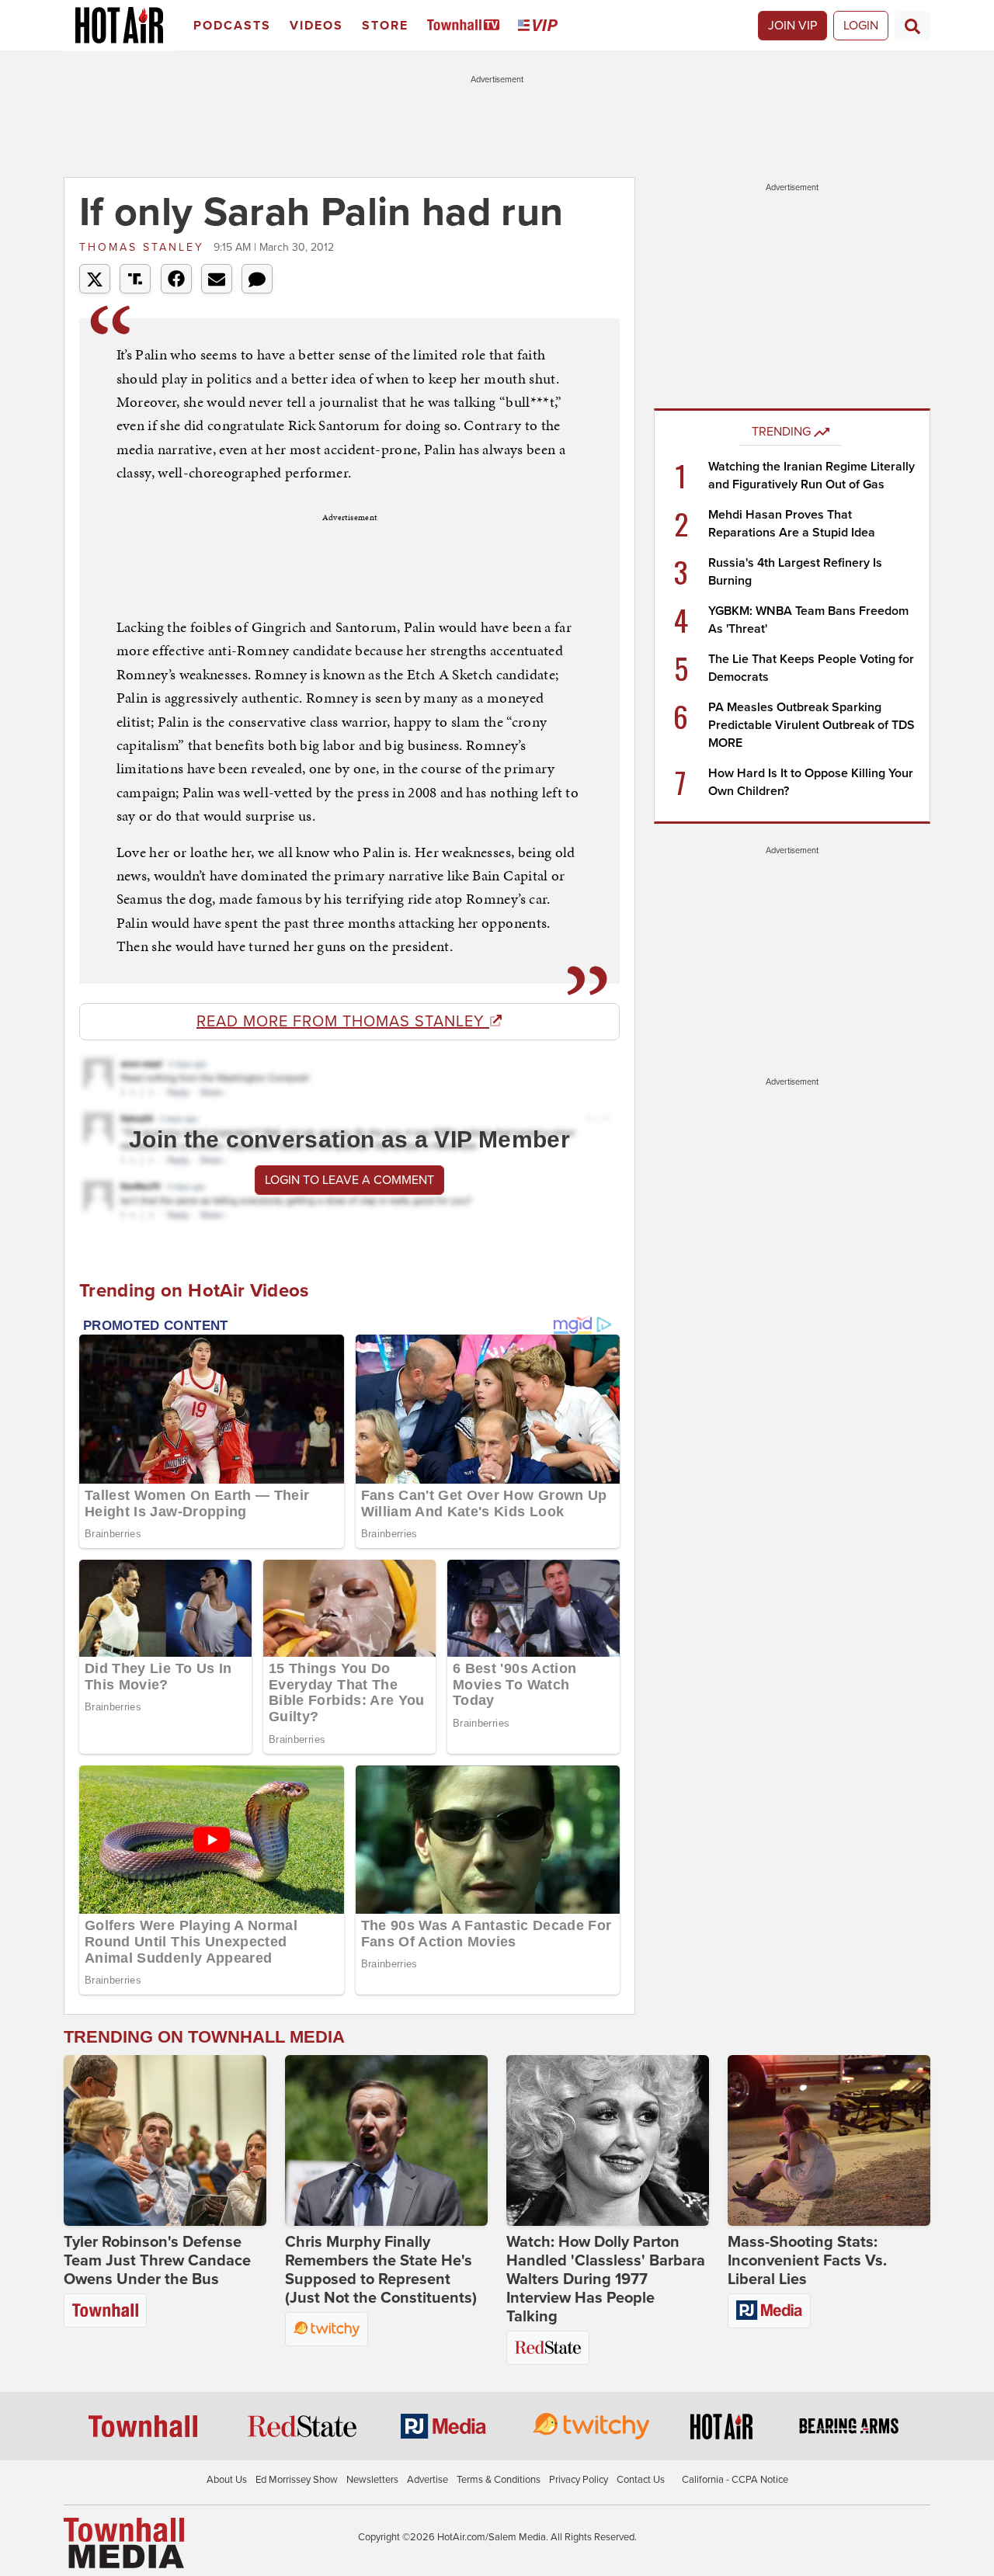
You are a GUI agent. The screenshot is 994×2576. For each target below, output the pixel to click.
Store (385, 26)
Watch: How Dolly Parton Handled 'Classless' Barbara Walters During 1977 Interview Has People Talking (606, 2279)
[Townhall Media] (124, 2542)
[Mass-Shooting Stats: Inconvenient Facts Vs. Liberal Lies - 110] (829, 2140)
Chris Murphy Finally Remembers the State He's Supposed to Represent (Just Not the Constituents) (381, 2270)
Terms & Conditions (499, 2480)
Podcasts (232, 26)
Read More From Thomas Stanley (343, 1022)
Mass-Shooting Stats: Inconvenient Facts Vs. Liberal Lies (807, 2261)
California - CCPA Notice (735, 2480)
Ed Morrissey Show (297, 2480)
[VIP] (540, 26)
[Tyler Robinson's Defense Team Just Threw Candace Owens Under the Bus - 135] (165, 2140)
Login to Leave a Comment (349, 1180)
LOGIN (861, 26)
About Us (227, 2480)
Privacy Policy (579, 2480)
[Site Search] (912, 26)
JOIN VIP (792, 26)
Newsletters (372, 2480)
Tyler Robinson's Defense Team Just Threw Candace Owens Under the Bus (157, 2261)
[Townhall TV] (466, 26)
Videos (316, 26)
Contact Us (641, 2480)
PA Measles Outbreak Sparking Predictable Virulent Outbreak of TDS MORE (812, 725)
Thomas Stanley (144, 247)
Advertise (427, 2480)
